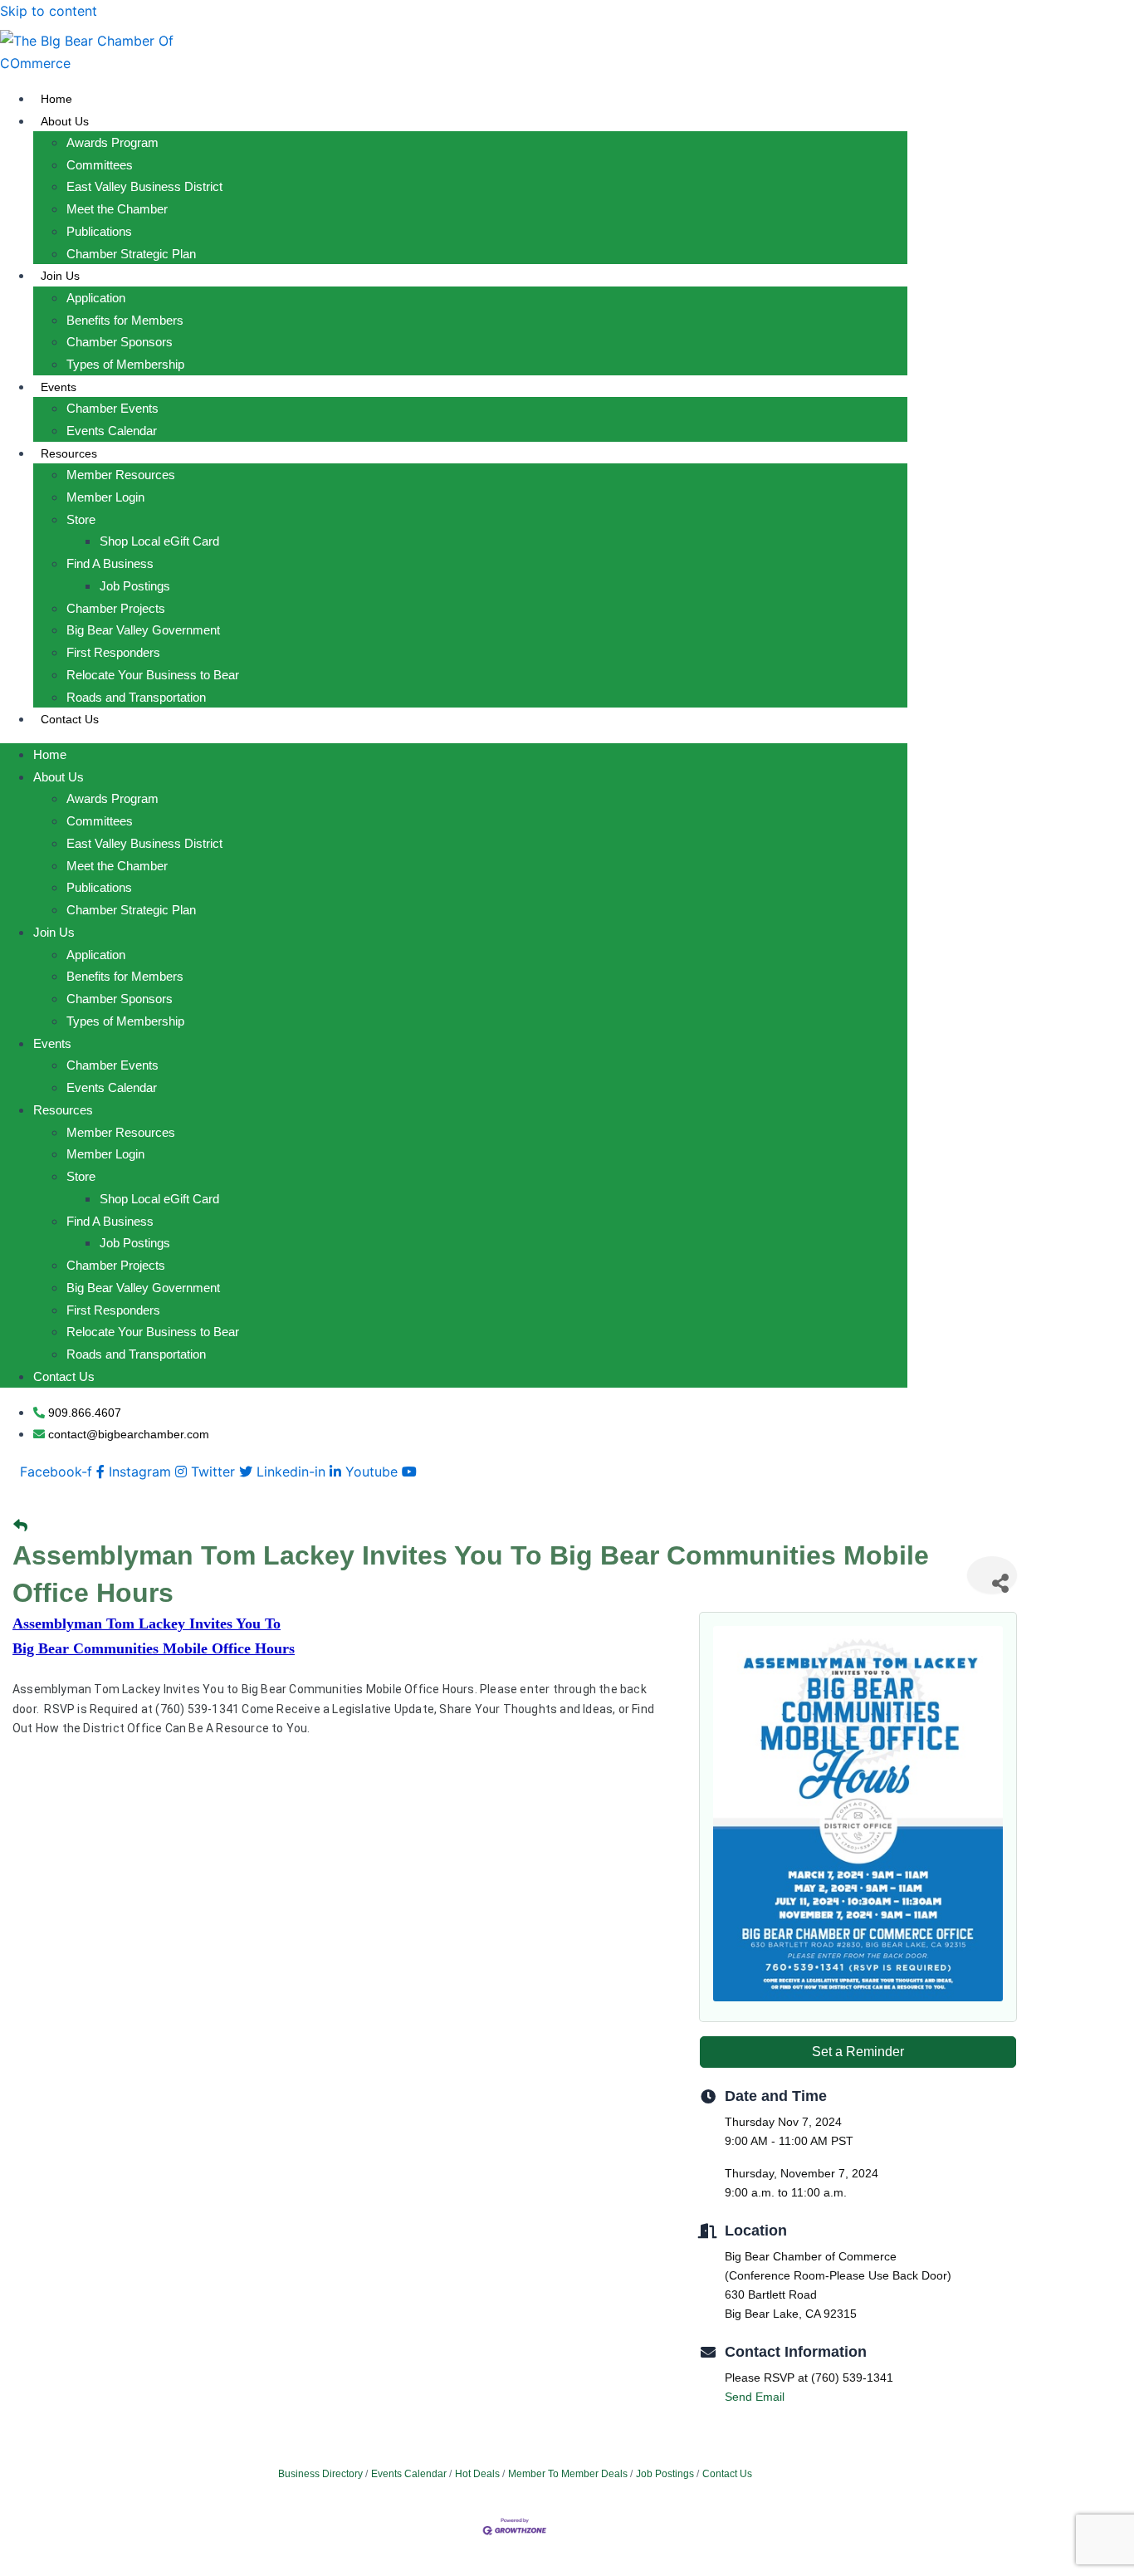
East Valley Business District (144, 186)
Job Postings (135, 586)
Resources (69, 453)
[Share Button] (992, 1575)
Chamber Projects (116, 608)
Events (59, 387)
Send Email (755, 2397)
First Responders (113, 652)
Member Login (105, 497)
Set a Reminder (858, 2052)
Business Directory (320, 2474)
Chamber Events (112, 408)
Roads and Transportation (136, 697)
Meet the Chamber (117, 209)
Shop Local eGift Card (159, 541)
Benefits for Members (125, 320)
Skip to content (49, 11)
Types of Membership (125, 364)
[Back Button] (20, 1526)
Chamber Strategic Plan (131, 254)
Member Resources (121, 475)
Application (96, 298)
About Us (65, 121)
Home (56, 99)
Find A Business (110, 563)
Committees (100, 165)
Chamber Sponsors (120, 342)
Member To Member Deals (568, 2474)
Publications (99, 231)
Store (81, 519)
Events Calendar (112, 431)
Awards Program (112, 142)
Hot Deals (477, 2474)
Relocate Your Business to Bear (153, 675)
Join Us (60, 276)
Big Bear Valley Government (143, 630)
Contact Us (70, 719)
